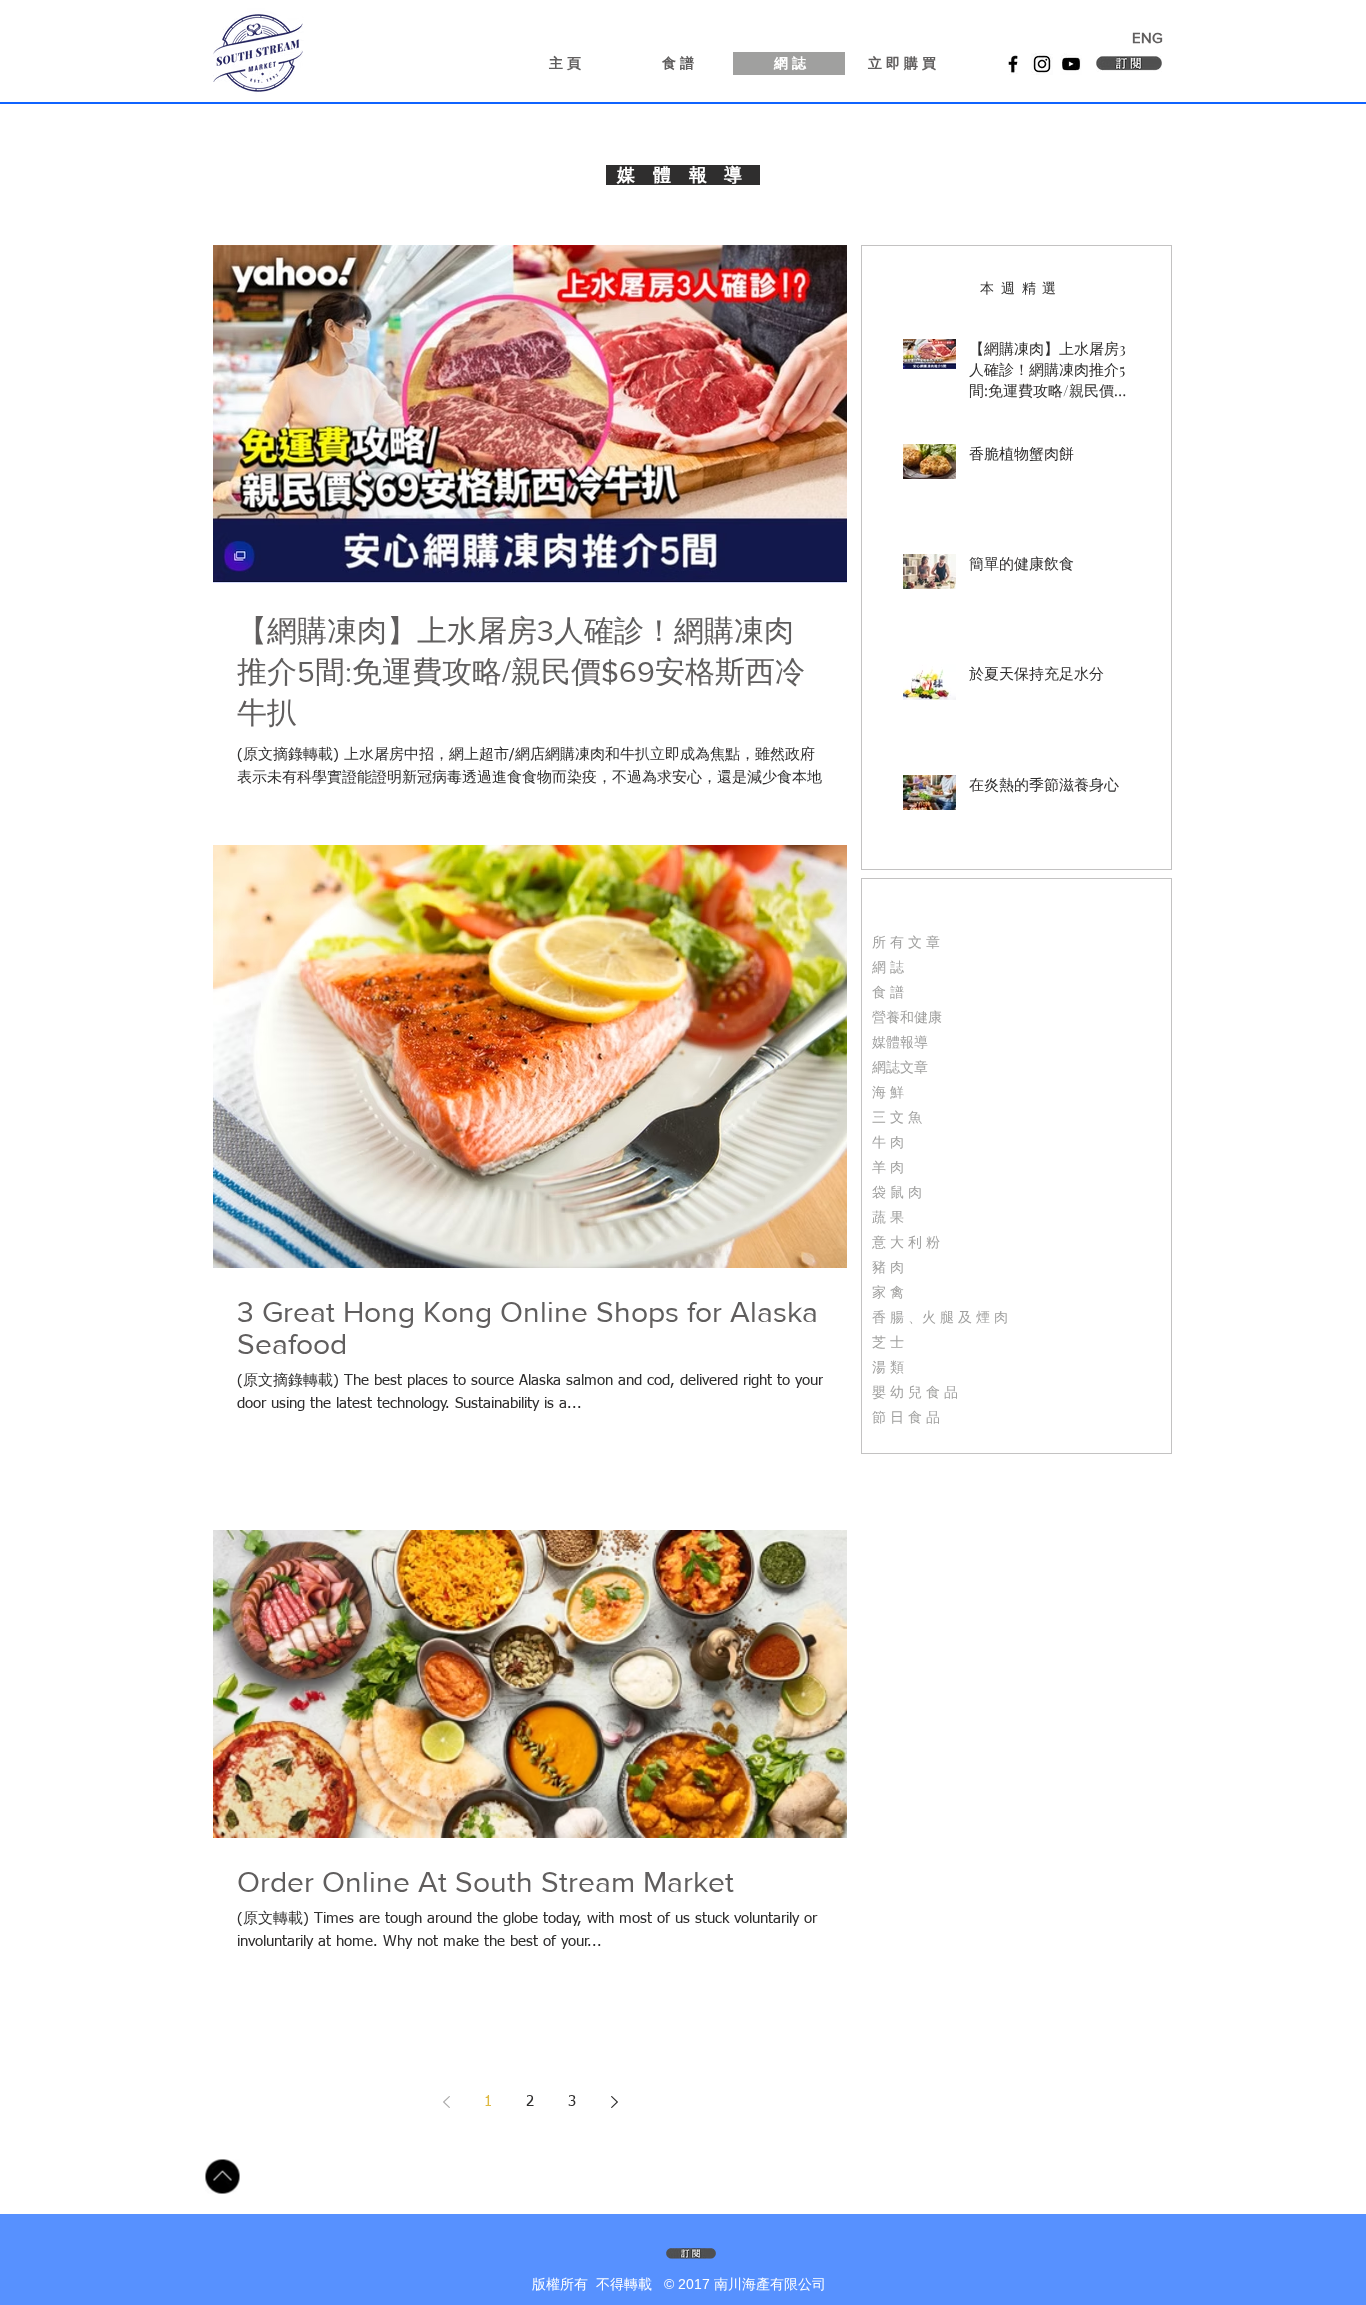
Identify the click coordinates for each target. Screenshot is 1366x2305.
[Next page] (614, 2102)
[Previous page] (446, 2102)
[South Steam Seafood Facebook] (1013, 64)
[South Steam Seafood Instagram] (1042, 64)
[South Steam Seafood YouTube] (1071, 64)
